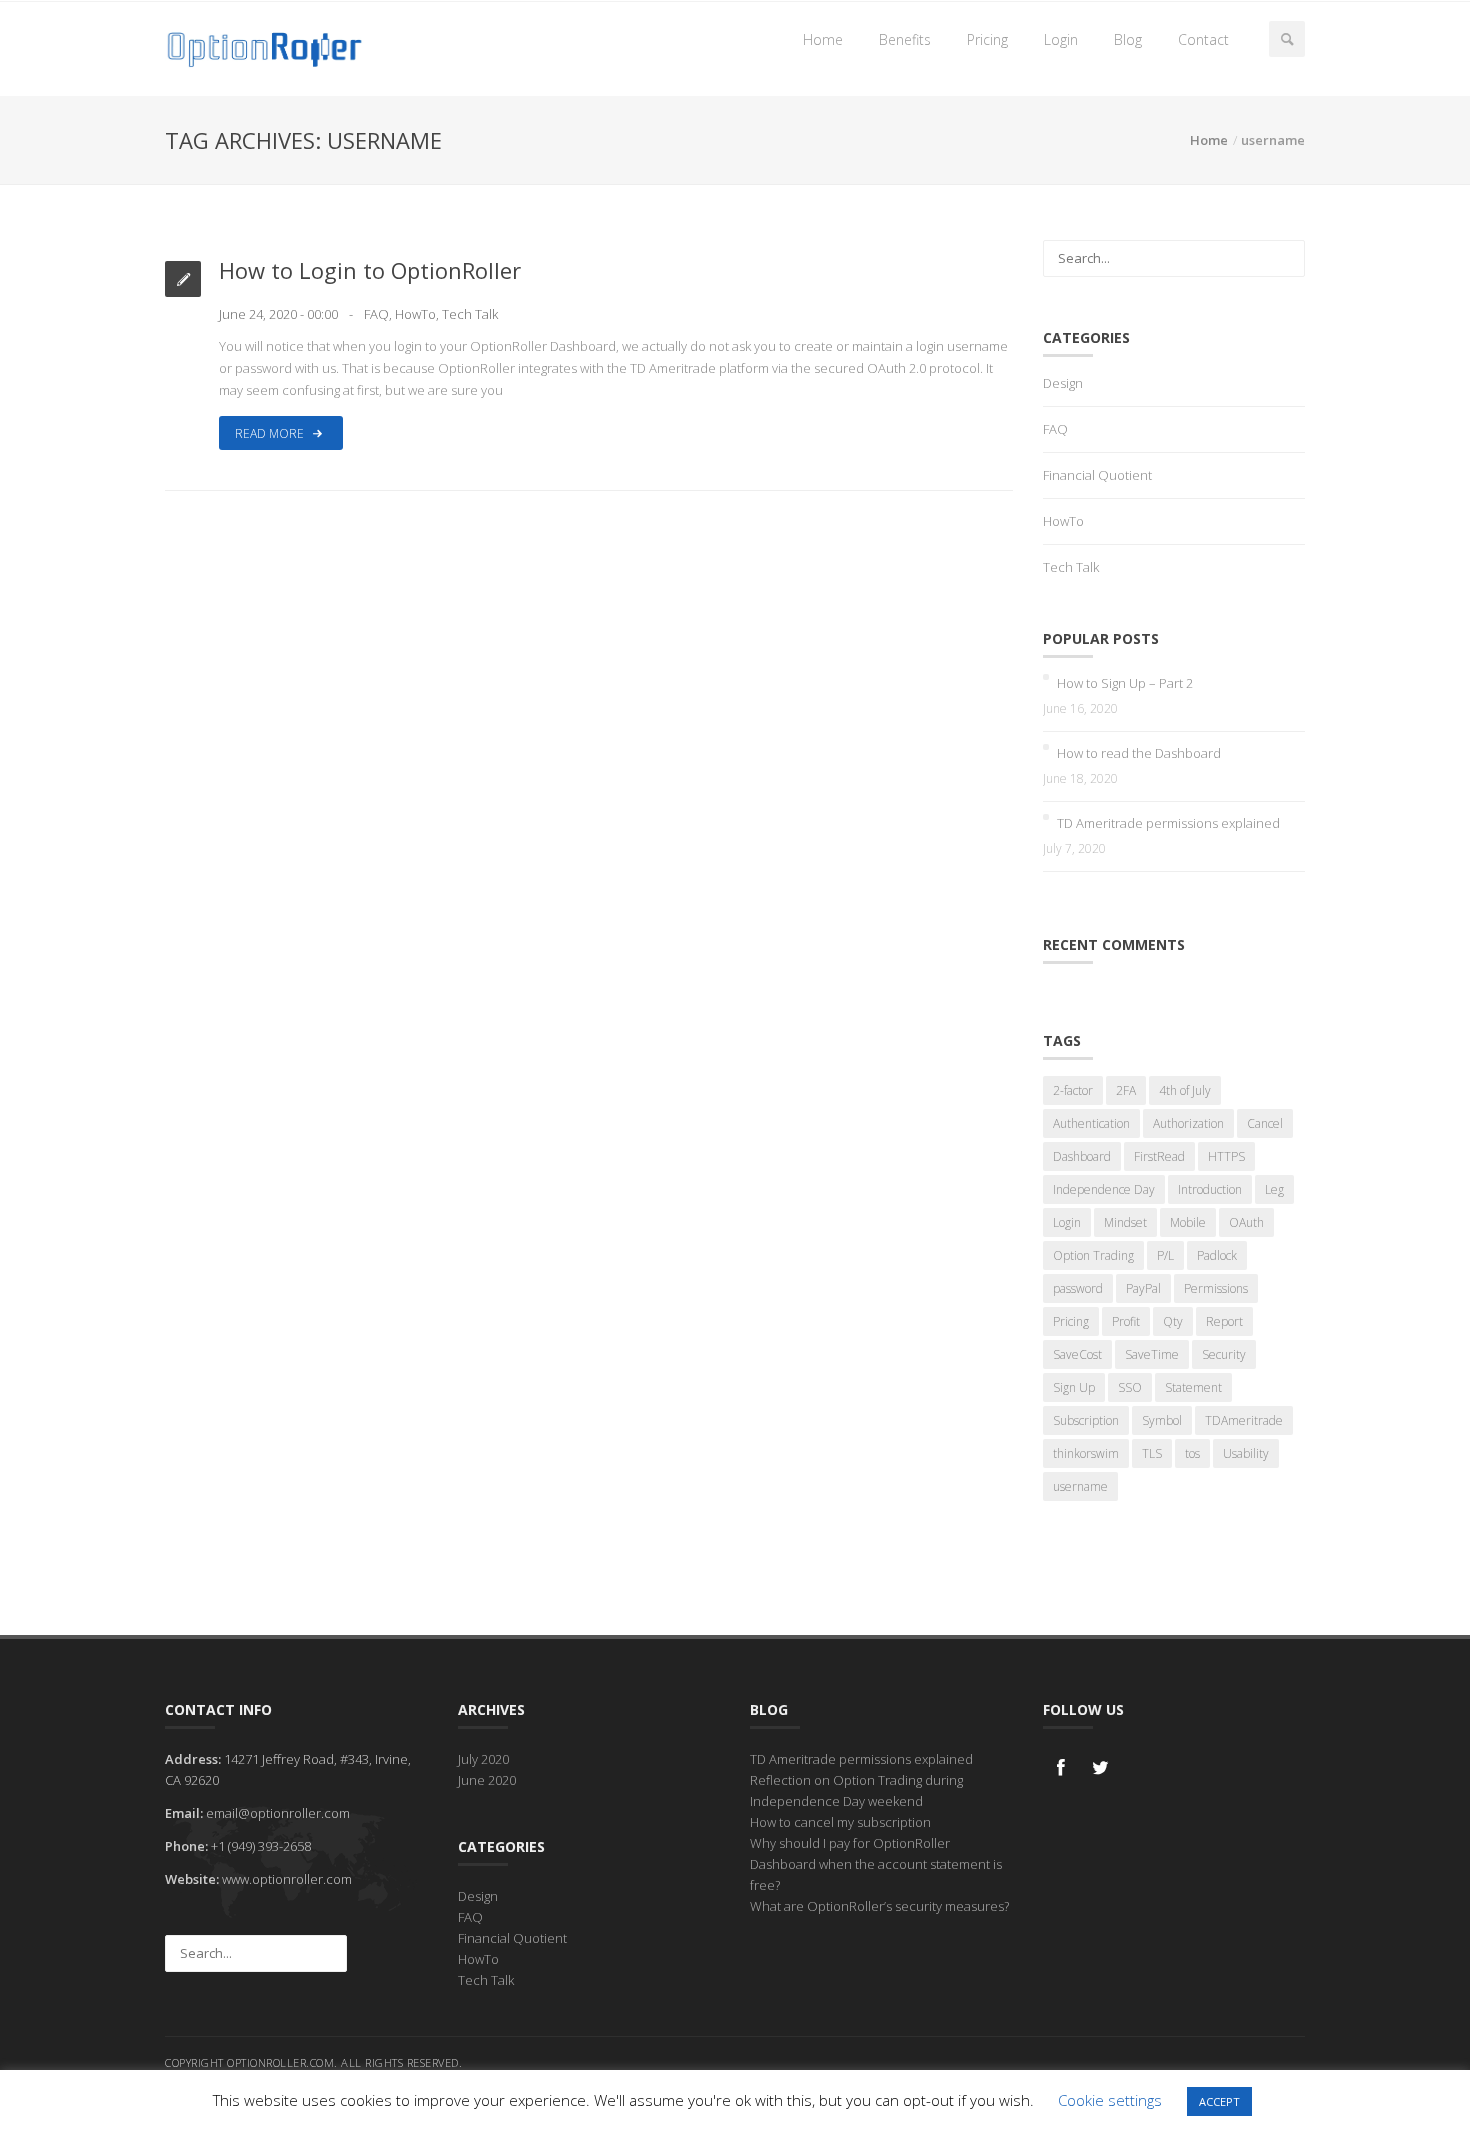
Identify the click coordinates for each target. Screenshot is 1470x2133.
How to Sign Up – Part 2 (1125, 683)
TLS (1152, 1453)
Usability (1246, 1453)
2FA (1126, 1090)
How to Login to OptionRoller (370, 270)
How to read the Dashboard (1139, 753)
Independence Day (1104, 1189)
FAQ (376, 314)
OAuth (1246, 1222)
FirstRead (1159, 1156)
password (1078, 1288)
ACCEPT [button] (1219, 2101)
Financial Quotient (1097, 475)
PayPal (1143, 1288)
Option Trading (1093, 1255)
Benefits (905, 39)
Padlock (1217, 1255)
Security (1224, 1354)
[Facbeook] (1061, 1767)
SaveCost (1077, 1354)
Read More (271, 433)
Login (1061, 39)
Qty (1173, 1321)
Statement (1193, 1387)
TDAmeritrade (1244, 1420)
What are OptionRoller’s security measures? (879, 1906)
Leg (1274, 1189)
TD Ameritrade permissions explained (1168, 823)
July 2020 (483, 1759)
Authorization (1188, 1123)
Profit (1126, 1321)
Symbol (1162, 1420)
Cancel (1265, 1123)
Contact (1203, 39)
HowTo (415, 314)
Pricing (987, 39)
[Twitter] (1101, 1767)
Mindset (1125, 1222)
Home (823, 39)
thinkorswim (1086, 1453)
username (1080, 1486)
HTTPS (1226, 1156)
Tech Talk (470, 314)
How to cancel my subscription (840, 1822)
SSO (1130, 1387)
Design (1063, 383)
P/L (1165, 1255)
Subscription (1086, 1420)
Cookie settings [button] (1110, 2100)
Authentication (1091, 1123)
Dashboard (1082, 1156)
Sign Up (1074, 1387)
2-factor (1073, 1090)
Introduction (1210, 1189)
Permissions (1216, 1288)
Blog (1128, 39)
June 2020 (487, 1780)
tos (1192, 1453)
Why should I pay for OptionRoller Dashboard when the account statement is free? (876, 1864)
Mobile (1188, 1222)
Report (1224, 1321)
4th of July (1185, 1090)
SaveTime (1152, 1354)
